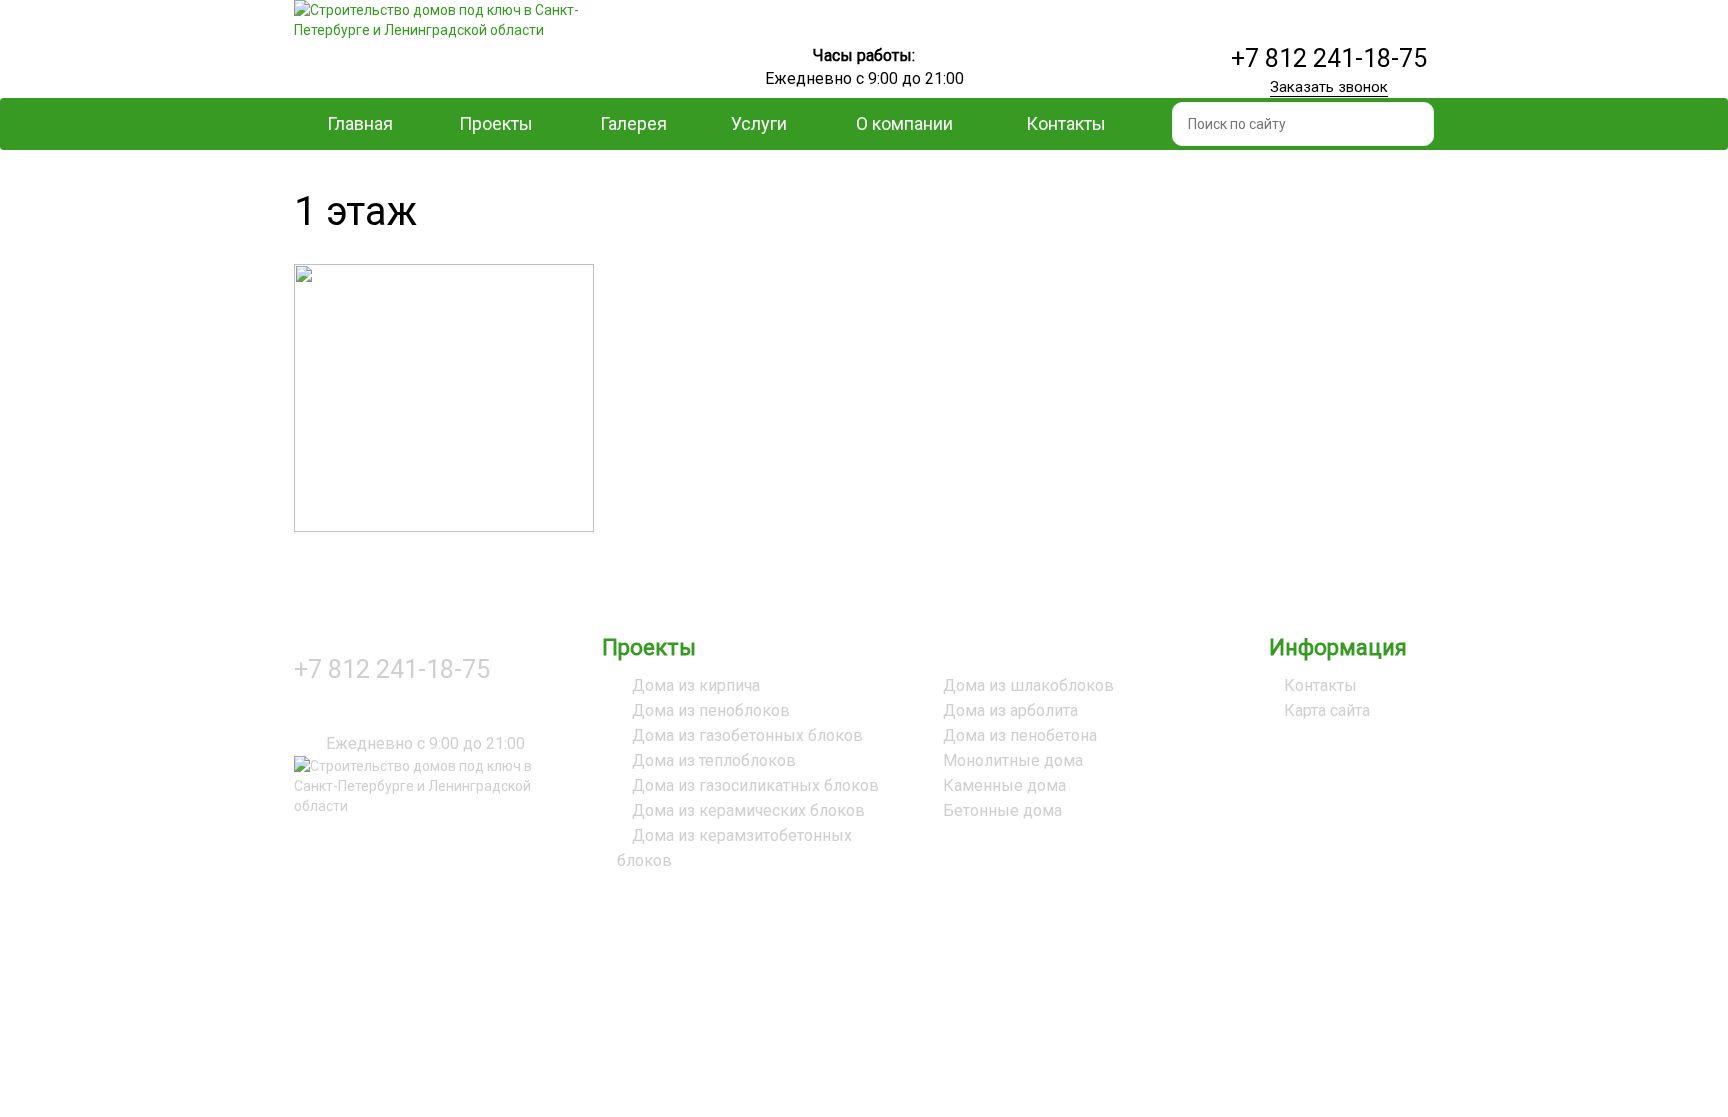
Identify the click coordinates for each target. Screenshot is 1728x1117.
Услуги (759, 123)
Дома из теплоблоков (714, 760)
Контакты (1066, 123)
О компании (904, 123)
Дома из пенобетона (1020, 735)
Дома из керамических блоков (748, 810)
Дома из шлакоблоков (1028, 685)
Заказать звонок (1329, 87)
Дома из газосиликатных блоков (755, 785)
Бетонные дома (1002, 810)
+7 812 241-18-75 (1329, 58)
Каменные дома (1004, 785)
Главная (360, 123)
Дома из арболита (1010, 710)
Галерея (633, 123)
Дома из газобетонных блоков (747, 735)
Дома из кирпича (696, 685)
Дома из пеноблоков (711, 710)
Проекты (496, 123)
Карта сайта (1327, 710)
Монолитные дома (1013, 760)
